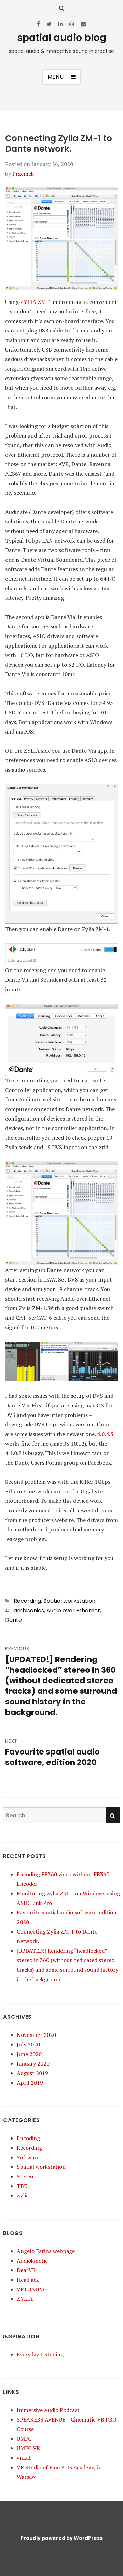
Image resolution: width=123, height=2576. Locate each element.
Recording (27, 1601)
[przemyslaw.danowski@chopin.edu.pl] (83, 24)
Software (28, 2157)
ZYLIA (25, 2299)
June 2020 (29, 2054)
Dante (13, 1620)
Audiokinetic (32, 2261)
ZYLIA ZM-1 (36, 302)
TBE (22, 2186)
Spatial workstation (69, 1601)
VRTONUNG (32, 2289)
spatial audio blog (62, 38)
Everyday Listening (40, 2354)
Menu (56, 77)
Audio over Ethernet (73, 1610)
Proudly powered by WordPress (61, 2538)
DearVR (26, 2270)
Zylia (23, 2195)
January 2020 (33, 2063)
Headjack (28, 2280)
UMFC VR (28, 2448)
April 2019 (30, 2083)
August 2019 (32, 2073)
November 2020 (36, 2035)
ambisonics (29, 1610)
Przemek (23, 174)
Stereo (25, 2176)
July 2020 (28, 2044)
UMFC (24, 2439)
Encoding (28, 2138)
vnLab (24, 2458)
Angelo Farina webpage (46, 2251)
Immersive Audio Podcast (48, 2410)
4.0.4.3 (105, 1434)
